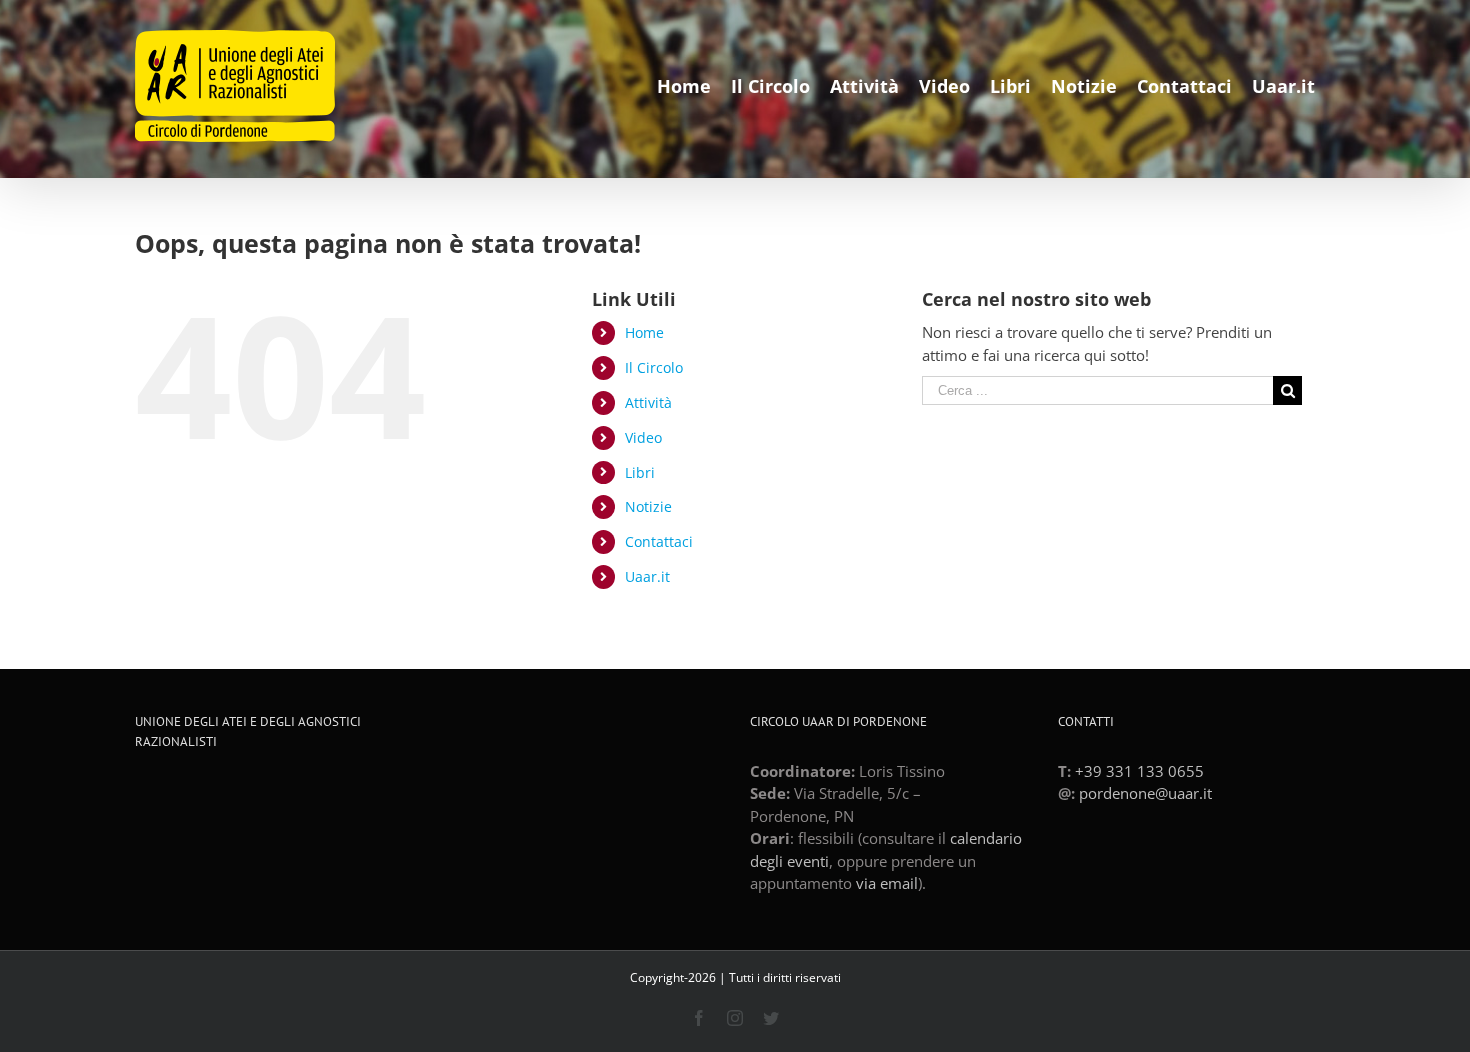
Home (644, 332)
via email (887, 883)
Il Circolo (654, 367)
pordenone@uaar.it (1145, 793)
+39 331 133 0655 (1139, 771)
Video (643, 437)
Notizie (648, 506)
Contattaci (659, 541)
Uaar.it (647, 576)
